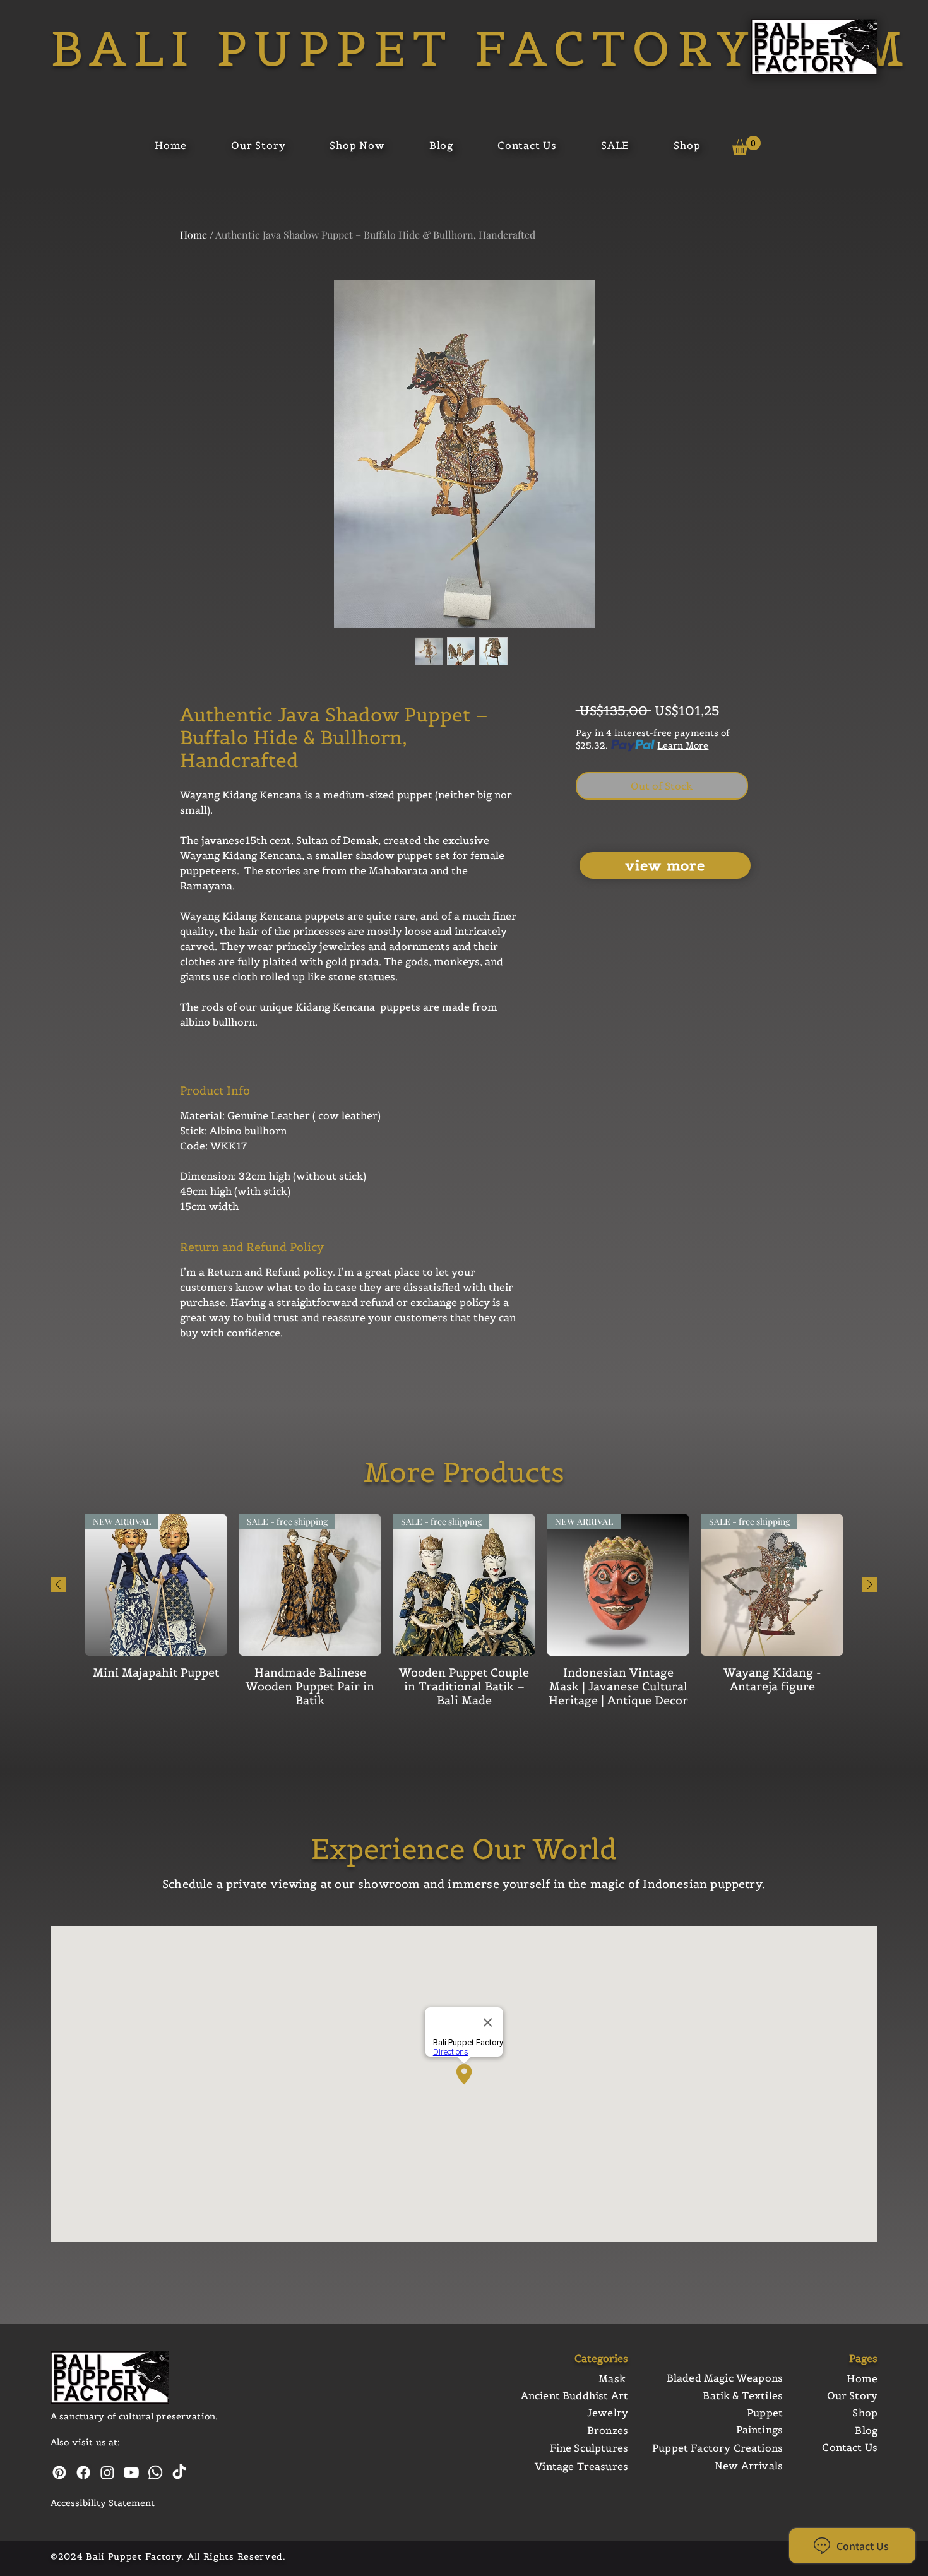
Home (193, 234)
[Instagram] (107, 2472)
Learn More (683, 745)
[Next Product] (870, 1584)
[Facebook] (83, 2472)
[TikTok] (179, 2472)
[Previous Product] (58, 1584)
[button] (746, 145)
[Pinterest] (59, 2472)
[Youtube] (131, 2472)
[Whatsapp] (155, 2472)
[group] (464, 1618)
